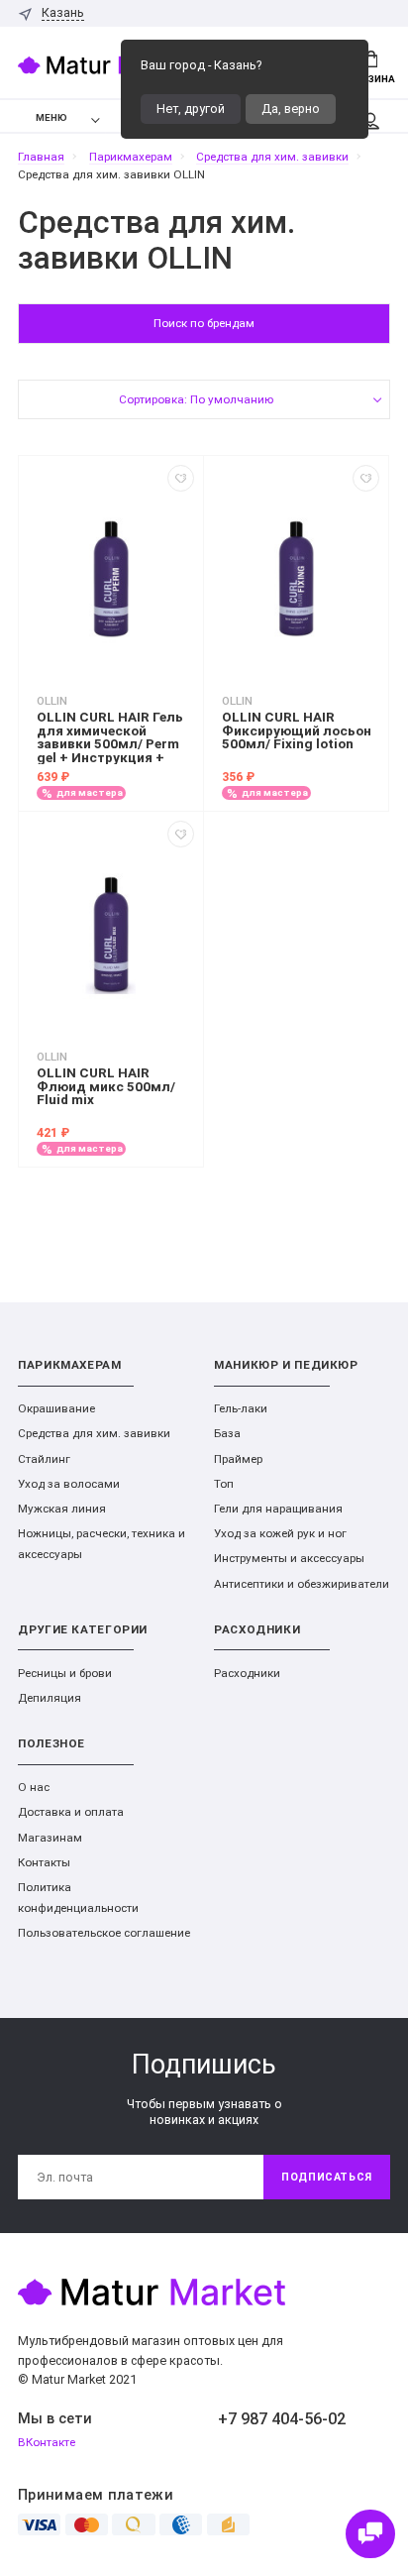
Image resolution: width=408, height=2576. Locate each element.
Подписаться (327, 2177)
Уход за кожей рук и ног (280, 1533)
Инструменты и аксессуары (289, 1558)
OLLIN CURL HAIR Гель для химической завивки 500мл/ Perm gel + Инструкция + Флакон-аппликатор (110, 737)
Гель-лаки (241, 1408)
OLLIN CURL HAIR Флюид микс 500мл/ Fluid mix (106, 1087)
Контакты (44, 1862)
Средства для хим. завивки (94, 1433)
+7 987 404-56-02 (282, 2419)
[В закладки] (181, 478)
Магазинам (50, 1838)
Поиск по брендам (204, 323)
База (227, 1433)
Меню (51, 117)
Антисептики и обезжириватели (302, 1584)
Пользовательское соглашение (104, 1933)
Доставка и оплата (71, 1812)
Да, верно (291, 109)
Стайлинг (44, 1459)
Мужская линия (62, 1509)
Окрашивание (56, 1408)
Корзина (371, 79)
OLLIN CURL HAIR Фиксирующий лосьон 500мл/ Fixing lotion (297, 731)
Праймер (238, 1459)
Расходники (247, 1673)
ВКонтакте (47, 2442)
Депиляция (50, 1698)
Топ (224, 1484)
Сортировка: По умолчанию (196, 399)
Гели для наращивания (278, 1509)
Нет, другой (191, 109)
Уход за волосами (69, 1484)
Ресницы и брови (65, 1673)
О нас (34, 1787)
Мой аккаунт (370, 116)
